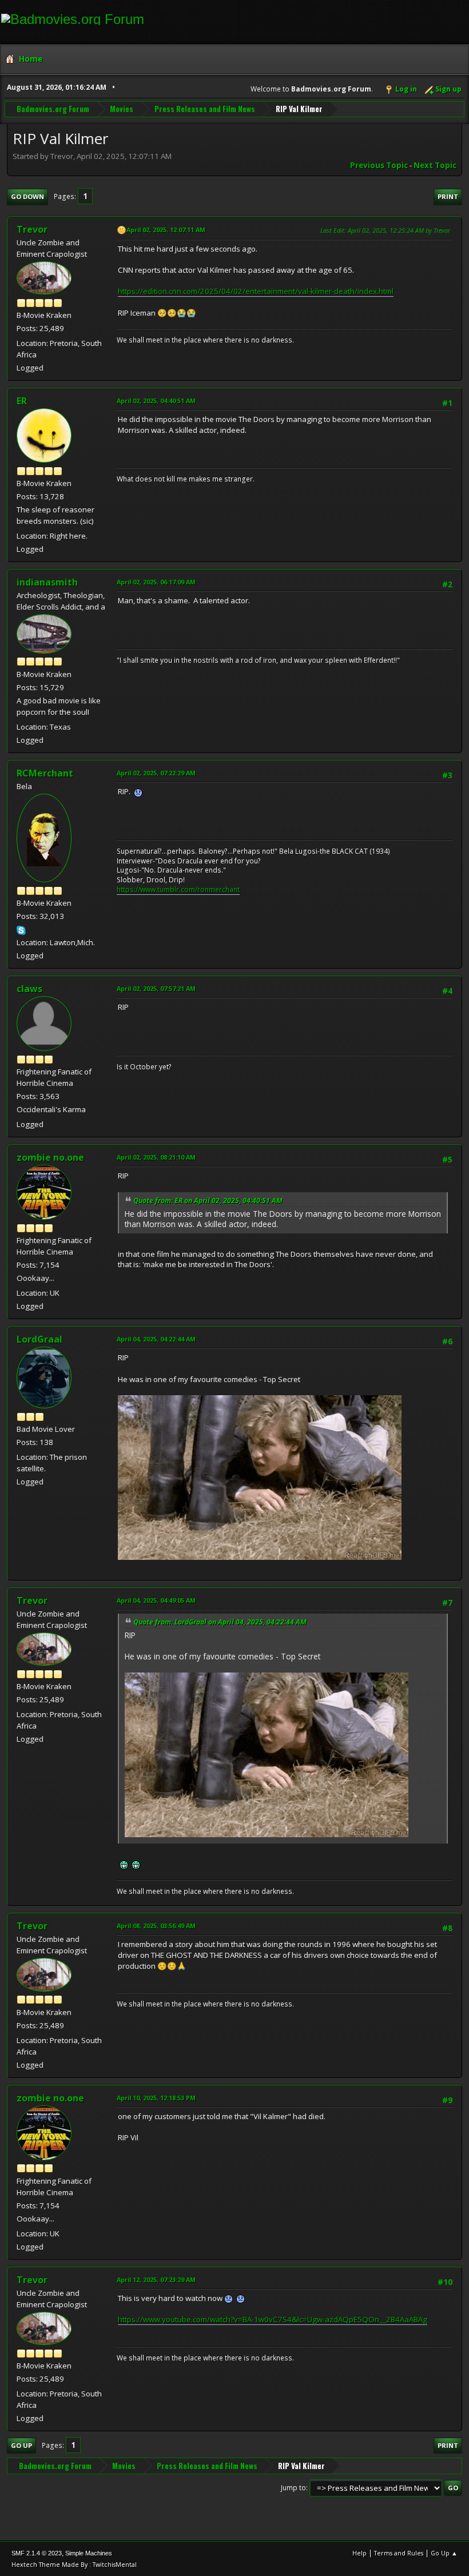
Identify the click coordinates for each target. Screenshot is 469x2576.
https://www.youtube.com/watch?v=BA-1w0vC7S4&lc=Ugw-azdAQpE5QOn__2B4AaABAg (273, 2319)
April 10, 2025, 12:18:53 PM (156, 2098)
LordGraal (39, 1339)
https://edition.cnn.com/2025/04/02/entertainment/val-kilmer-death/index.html (256, 291)
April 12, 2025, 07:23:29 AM (156, 2280)
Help (359, 2553)
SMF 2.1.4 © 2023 (37, 2553)
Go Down (27, 196)
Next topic (435, 165)
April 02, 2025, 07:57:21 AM (156, 988)
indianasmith (47, 582)
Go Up (21, 2445)
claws (29, 989)
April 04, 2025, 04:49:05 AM (156, 1600)
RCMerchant (45, 773)
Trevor (32, 229)
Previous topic (379, 165)
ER (22, 401)
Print (448, 196)
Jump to (293, 2488)
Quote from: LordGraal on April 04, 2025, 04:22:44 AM (220, 1622)
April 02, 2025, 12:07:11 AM (166, 230)
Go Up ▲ (444, 2553)
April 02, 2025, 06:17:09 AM (156, 582)
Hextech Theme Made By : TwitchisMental (74, 2564)
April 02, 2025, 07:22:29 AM (156, 773)
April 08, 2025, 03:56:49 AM (156, 1926)
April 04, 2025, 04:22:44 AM (156, 1339)
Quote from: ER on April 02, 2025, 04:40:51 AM (208, 1201)
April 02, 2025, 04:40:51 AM (156, 401)
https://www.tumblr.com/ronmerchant (178, 889)
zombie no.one (50, 1157)
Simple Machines (89, 2553)
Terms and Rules (399, 2553)
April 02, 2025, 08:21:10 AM (156, 1157)
